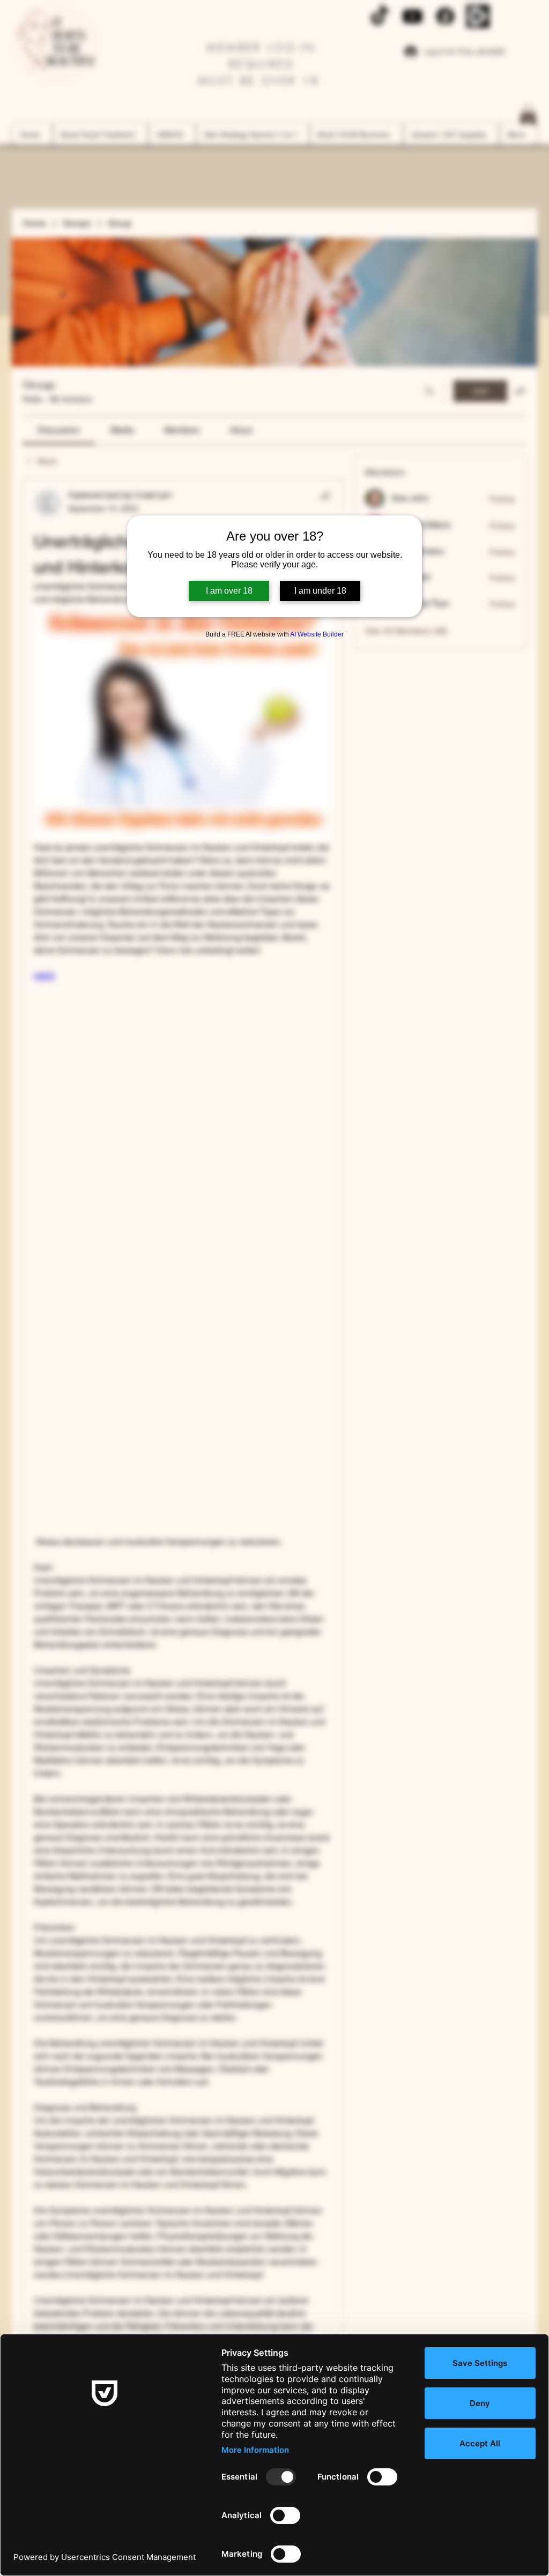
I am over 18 (229, 591)
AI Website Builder (317, 634)
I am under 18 (320, 591)
